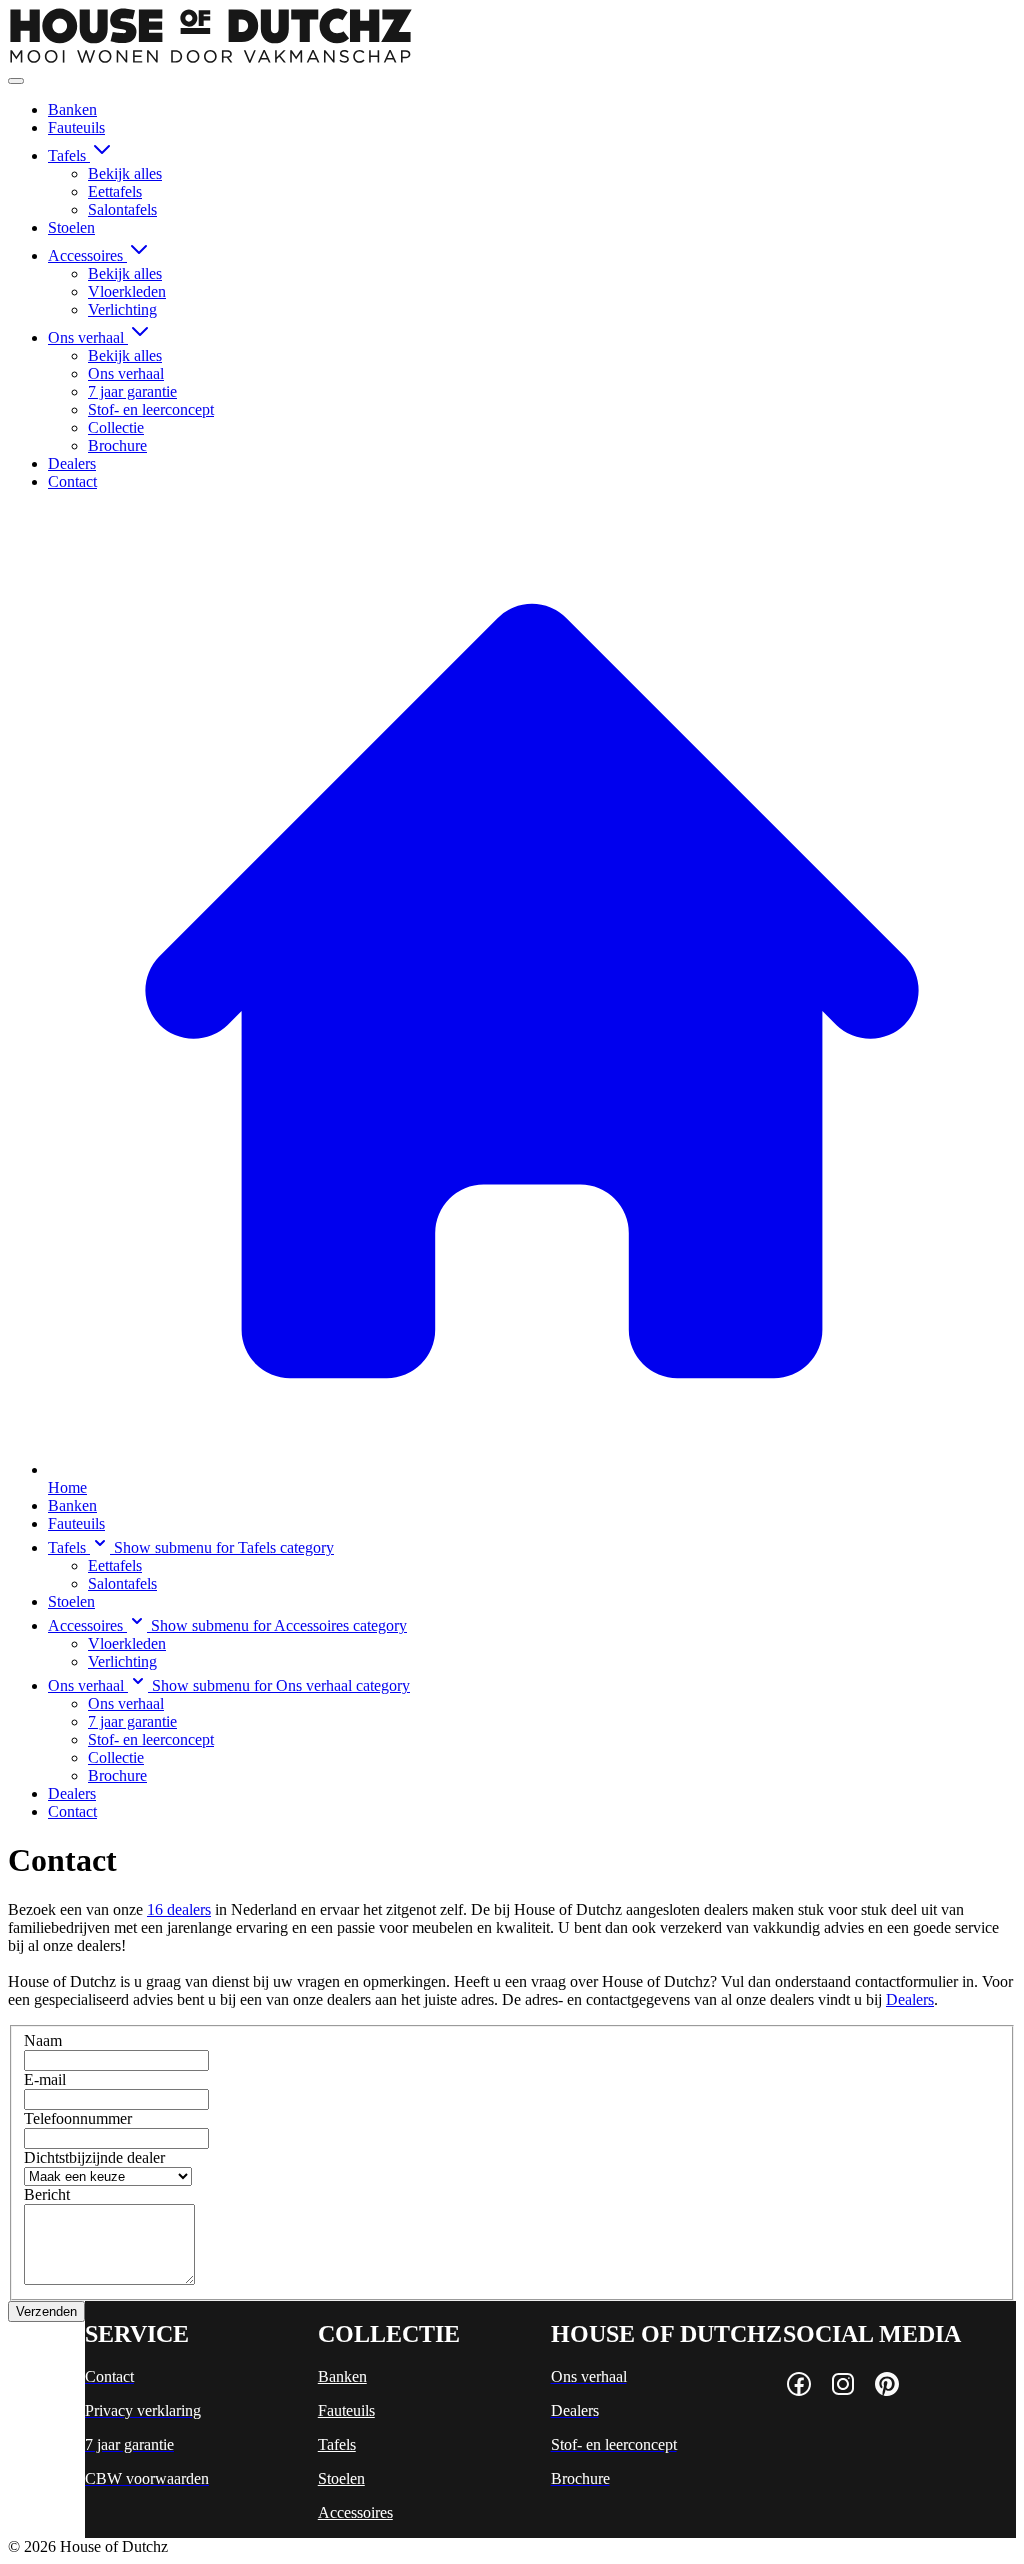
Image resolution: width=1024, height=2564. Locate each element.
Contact (72, 481)
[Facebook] (799, 2386)
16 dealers (179, 1909)
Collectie (116, 427)
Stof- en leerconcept (151, 409)
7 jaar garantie (132, 391)
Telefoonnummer (78, 2118)
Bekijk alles (125, 173)
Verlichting (122, 309)
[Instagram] (843, 2386)
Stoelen (71, 227)
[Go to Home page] (211, 57)
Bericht (47, 2194)
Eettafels (115, 191)
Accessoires (87, 255)
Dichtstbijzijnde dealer (94, 2157)
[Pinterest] (887, 2386)
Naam (43, 2040)
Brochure (117, 445)
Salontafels (122, 209)
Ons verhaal (88, 337)
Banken (72, 109)
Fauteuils (76, 127)
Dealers (72, 463)
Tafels (69, 155)
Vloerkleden (127, 291)
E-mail (45, 2079)
